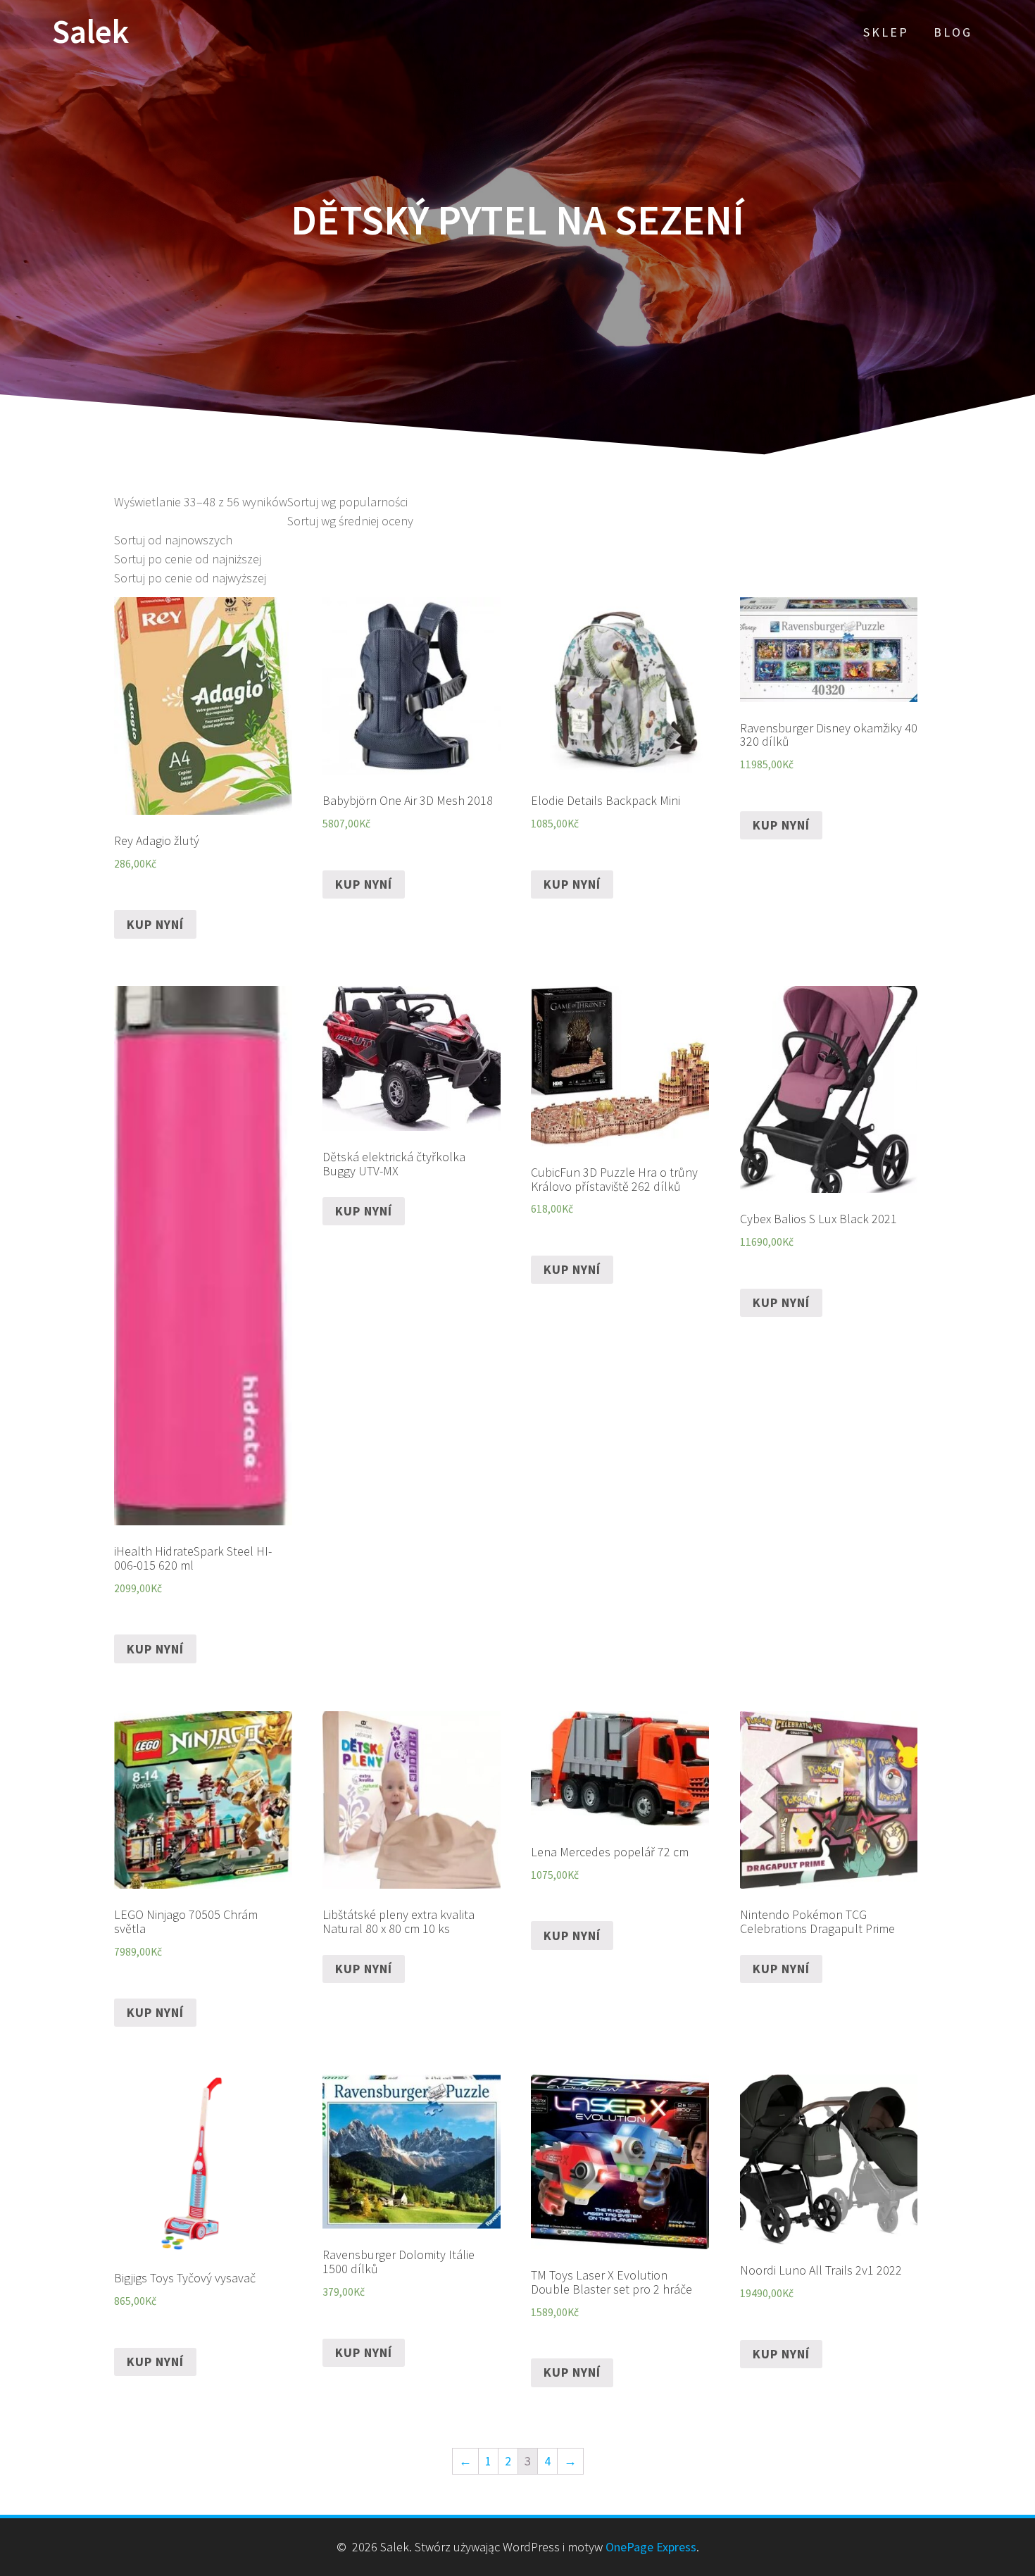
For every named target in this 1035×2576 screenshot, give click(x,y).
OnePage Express (651, 2547)
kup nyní (155, 924)
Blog (953, 32)
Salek (90, 32)
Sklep (886, 32)
